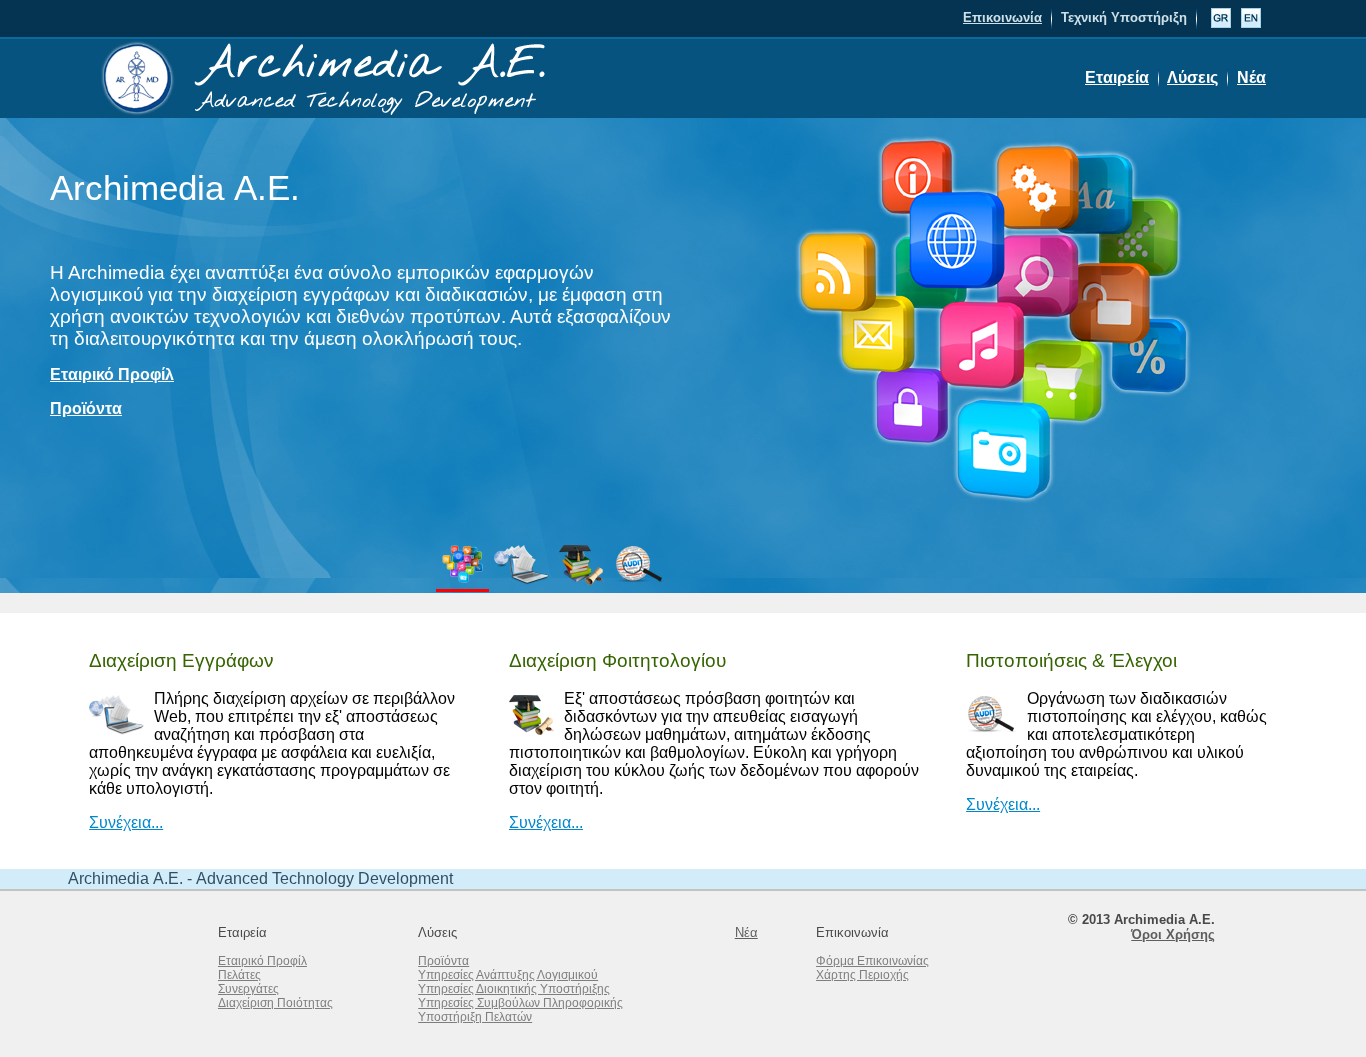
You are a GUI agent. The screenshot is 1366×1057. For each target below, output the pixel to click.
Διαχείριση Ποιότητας (275, 1003)
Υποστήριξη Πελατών (475, 1017)
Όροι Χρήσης (1173, 934)
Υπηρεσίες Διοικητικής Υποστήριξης (514, 989)
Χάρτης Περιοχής (862, 975)
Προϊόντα (86, 408)
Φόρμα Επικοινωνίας (872, 961)
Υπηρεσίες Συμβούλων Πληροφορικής (520, 1003)
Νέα (1251, 77)
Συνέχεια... (126, 822)
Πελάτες (239, 975)
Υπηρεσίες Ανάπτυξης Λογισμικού (508, 975)
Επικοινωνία (1002, 17)
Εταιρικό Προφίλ (112, 374)
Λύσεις (1192, 77)
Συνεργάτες (248, 989)
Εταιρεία (1117, 77)
